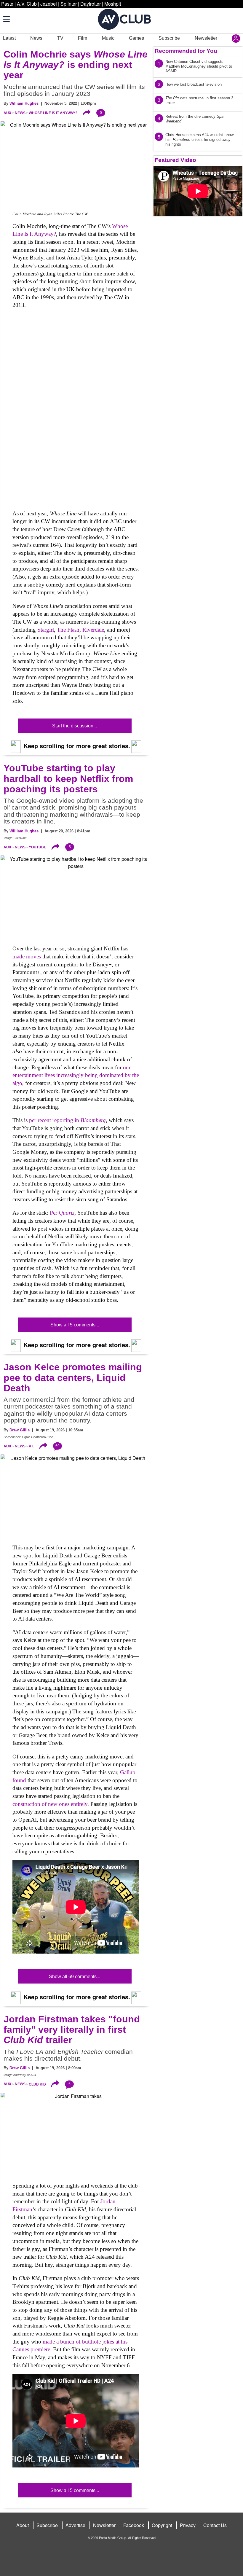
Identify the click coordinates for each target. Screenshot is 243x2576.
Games (136, 38)
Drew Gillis (20, 1430)
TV (60, 38)
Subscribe (169, 38)
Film (83, 38)
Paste (7, 4)
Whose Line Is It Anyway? (53, 113)
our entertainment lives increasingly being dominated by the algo (76, 1075)
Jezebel (49, 4)
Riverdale (93, 630)
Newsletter (206, 38)
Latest (9, 38)
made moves (27, 956)
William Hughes (24, 103)
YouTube (37, 847)
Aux (7, 113)
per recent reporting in (67, 1120)
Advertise (75, 2525)
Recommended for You (186, 51)
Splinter (69, 4)
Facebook (134, 2525)
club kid (37, 2084)
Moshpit (113, 4)
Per (62, 1213)
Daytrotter (91, 4)
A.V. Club (27, 4)
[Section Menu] (6, 19)
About (23, 2525)
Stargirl (46, 630)
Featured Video (175, 160)
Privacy (188, 2525)
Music (108, 38)
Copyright (162, 2525)
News (36, 38)
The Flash (68, 630)
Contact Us (215, 2525)
